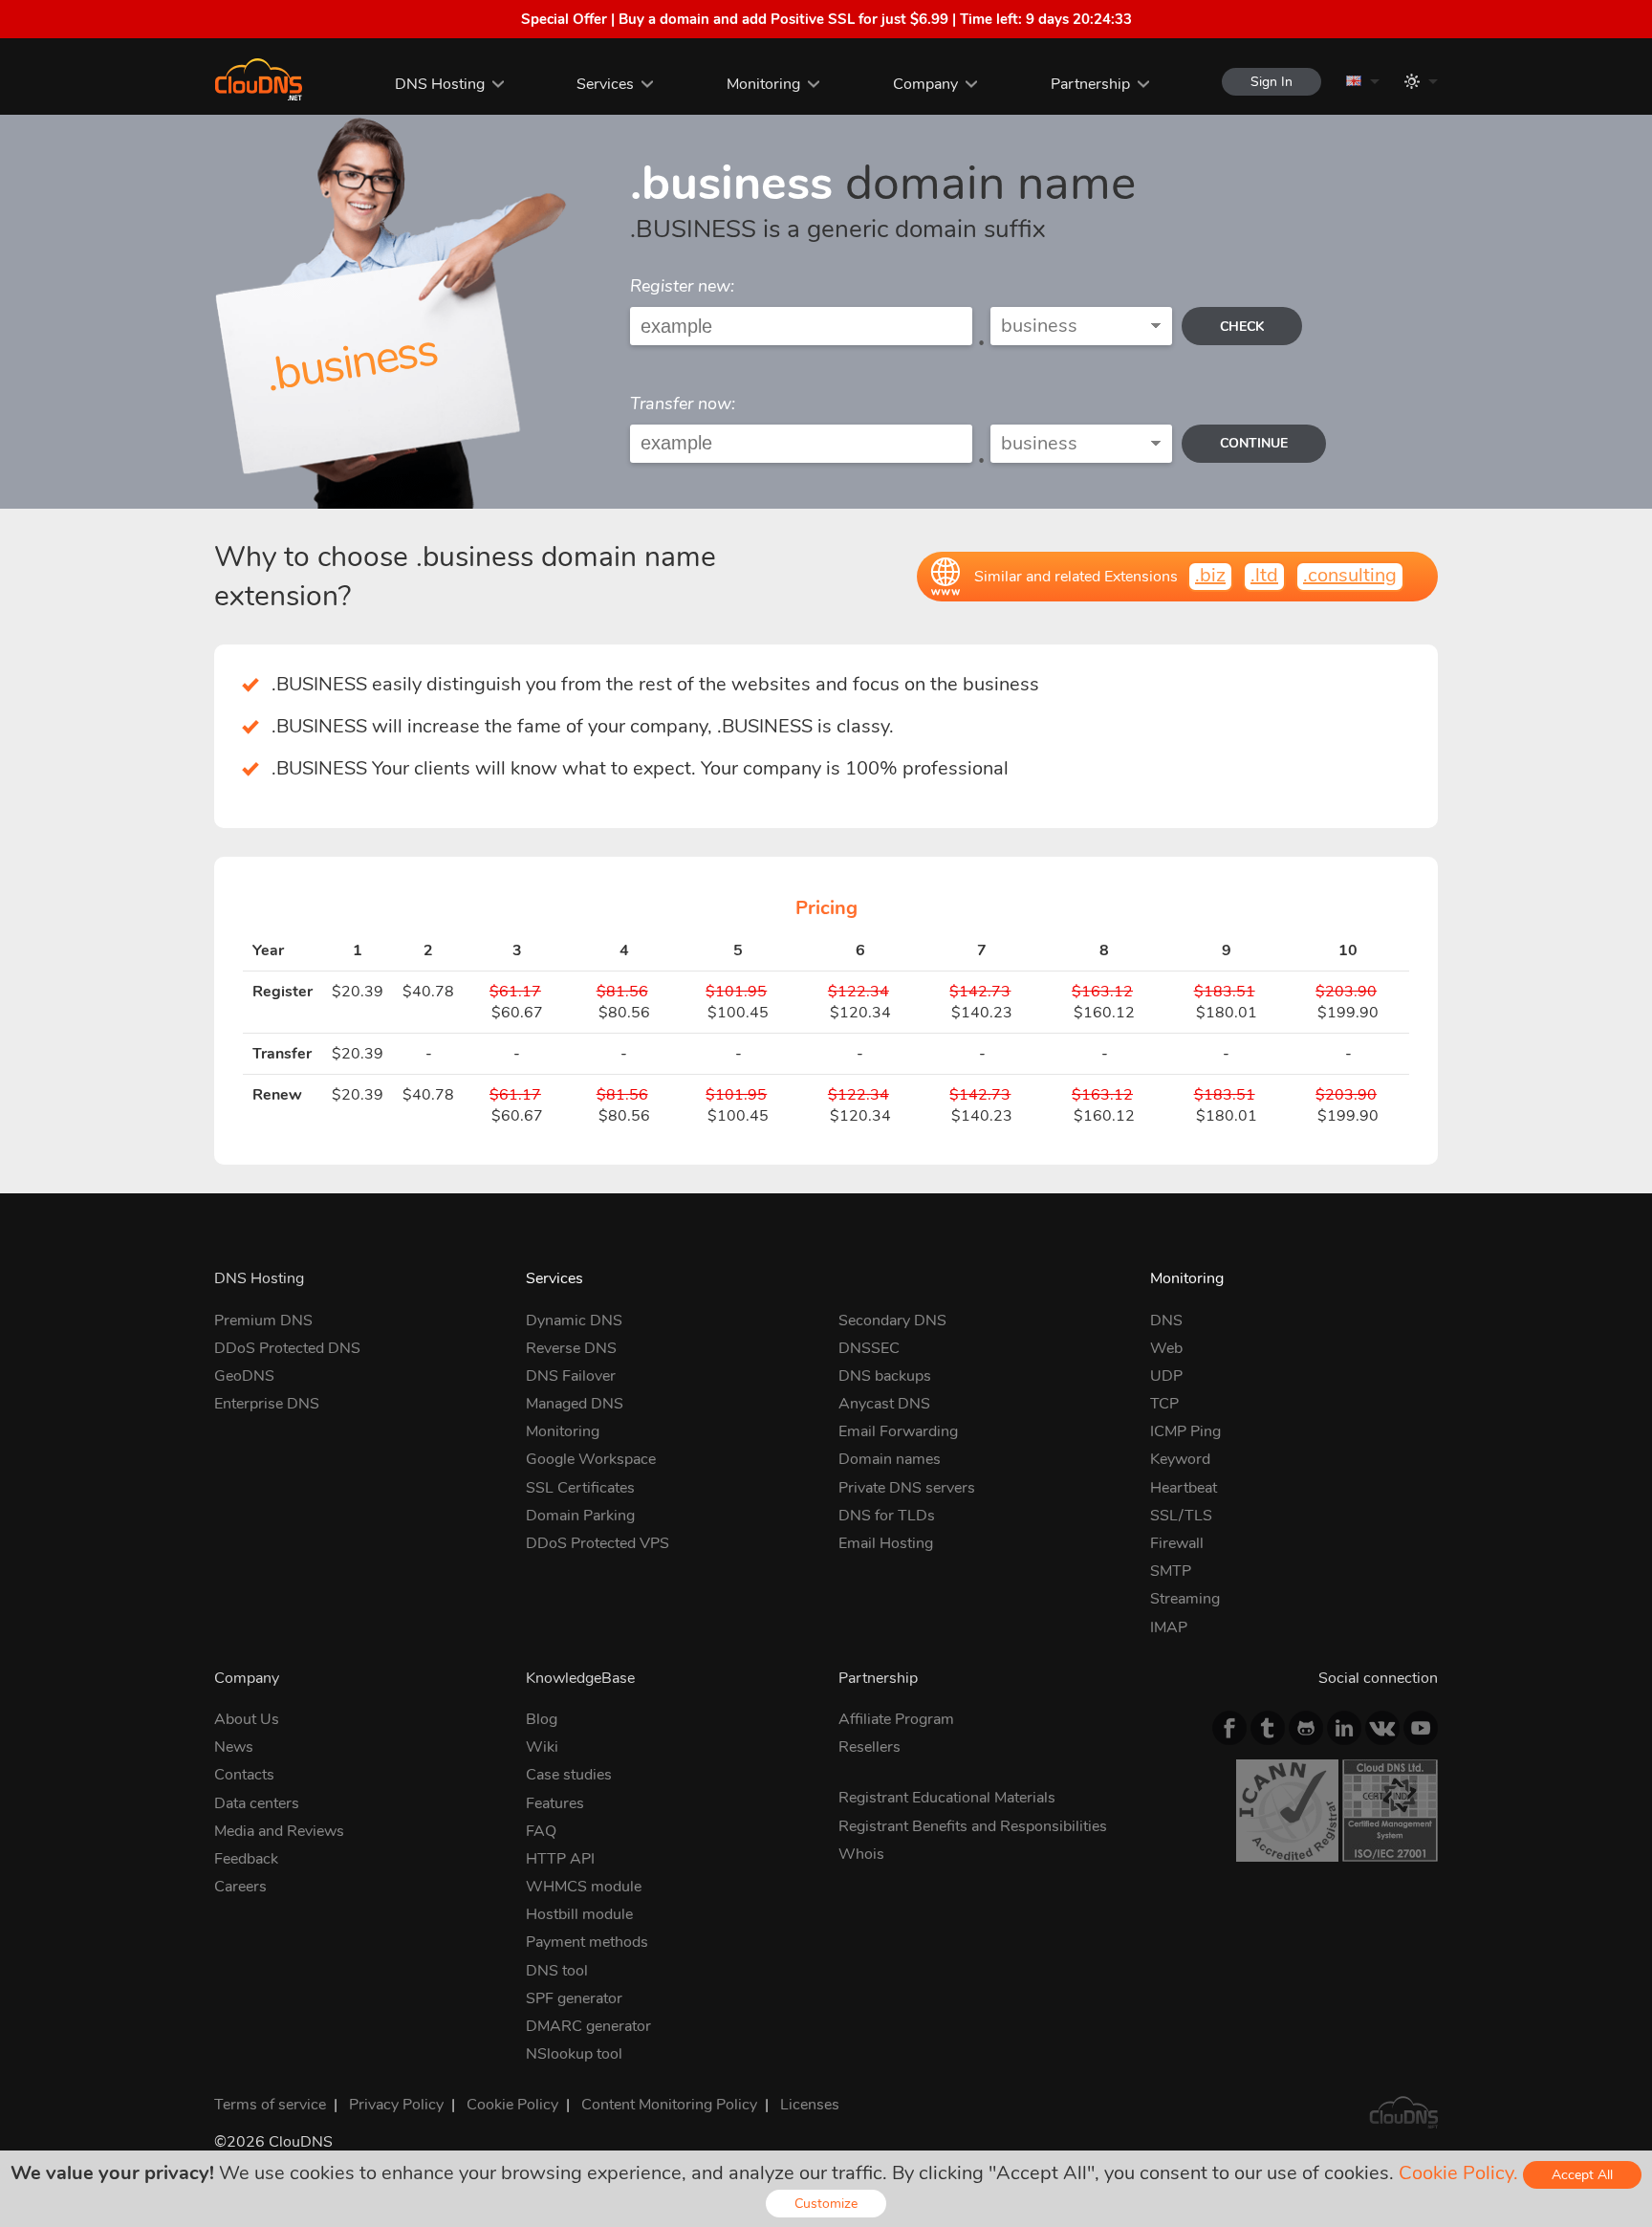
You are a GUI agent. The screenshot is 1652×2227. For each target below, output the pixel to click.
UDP (1166, 1376)
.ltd (1264, 575)
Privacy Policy (396, 2105)
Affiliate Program (896, 1719)
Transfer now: (683, 404)
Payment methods (587, 1942)
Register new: (682, 286)
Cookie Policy (512, 2105)
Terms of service (270, 2105)
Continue (1254, 443)
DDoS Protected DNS (287, 1348)
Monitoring (763, 84)
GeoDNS (244, 1376)
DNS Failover (571, 1376)
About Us (247, 1719)
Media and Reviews (279, 1831)
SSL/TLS (1181, 1516)
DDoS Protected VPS (598, 1543)
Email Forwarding (898, 1431)
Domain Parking (580, 1516)
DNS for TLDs (887, 1516)
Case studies (569, 1775)
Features (555, 1803)
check (1242, 327)
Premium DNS (263, 1321)
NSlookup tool (574, 2054)
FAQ (541, 1831)
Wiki (542, 1747)
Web (1166, 1348)
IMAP (1169, 1627)
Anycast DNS (884, 1404)
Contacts (244, 1775)
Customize (826, 2204)
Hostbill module (579, 1914)
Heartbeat (1184, 1488)
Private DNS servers (907, 1488)
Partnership (1090, 84)
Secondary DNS (892, 1321)
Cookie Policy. (1458, 2173)
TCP (1164, 1404)
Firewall (1177, 1543)
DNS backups (885, 1376)
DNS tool (557, 1971)
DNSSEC (869, 1348)
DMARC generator (588, 2026)
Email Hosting (886, 1543)
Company (925, 84)
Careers (240, 1887)
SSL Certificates (580, 1488)
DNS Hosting (440, 84)
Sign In (1272, 82)
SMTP (1171, 1571)
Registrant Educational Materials (947, 1798)
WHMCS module (584, 1887)
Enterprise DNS (267, 1404)
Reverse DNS (571, 1348)
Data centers (257, 1803)
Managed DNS (575, 1404)
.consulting (1350, 575)
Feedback (246, 1859)
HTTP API (560, 1859)
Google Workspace (591, 1459)
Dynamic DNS (574, 1321)
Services (605, 84)
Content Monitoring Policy (669, 2105)
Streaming (1185, 1599)
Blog (542, 1719)
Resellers (869, 1747)
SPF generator (574, 1998)
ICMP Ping (1185, 1431)
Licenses (810, 2105)
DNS (1166, 1321)
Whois (861, 1854)
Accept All (1582, 2175)
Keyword (1180, 1459)
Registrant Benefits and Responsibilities (973, 1826)
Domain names (890, 1459)
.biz (1210, 575)
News (234, 1747)
